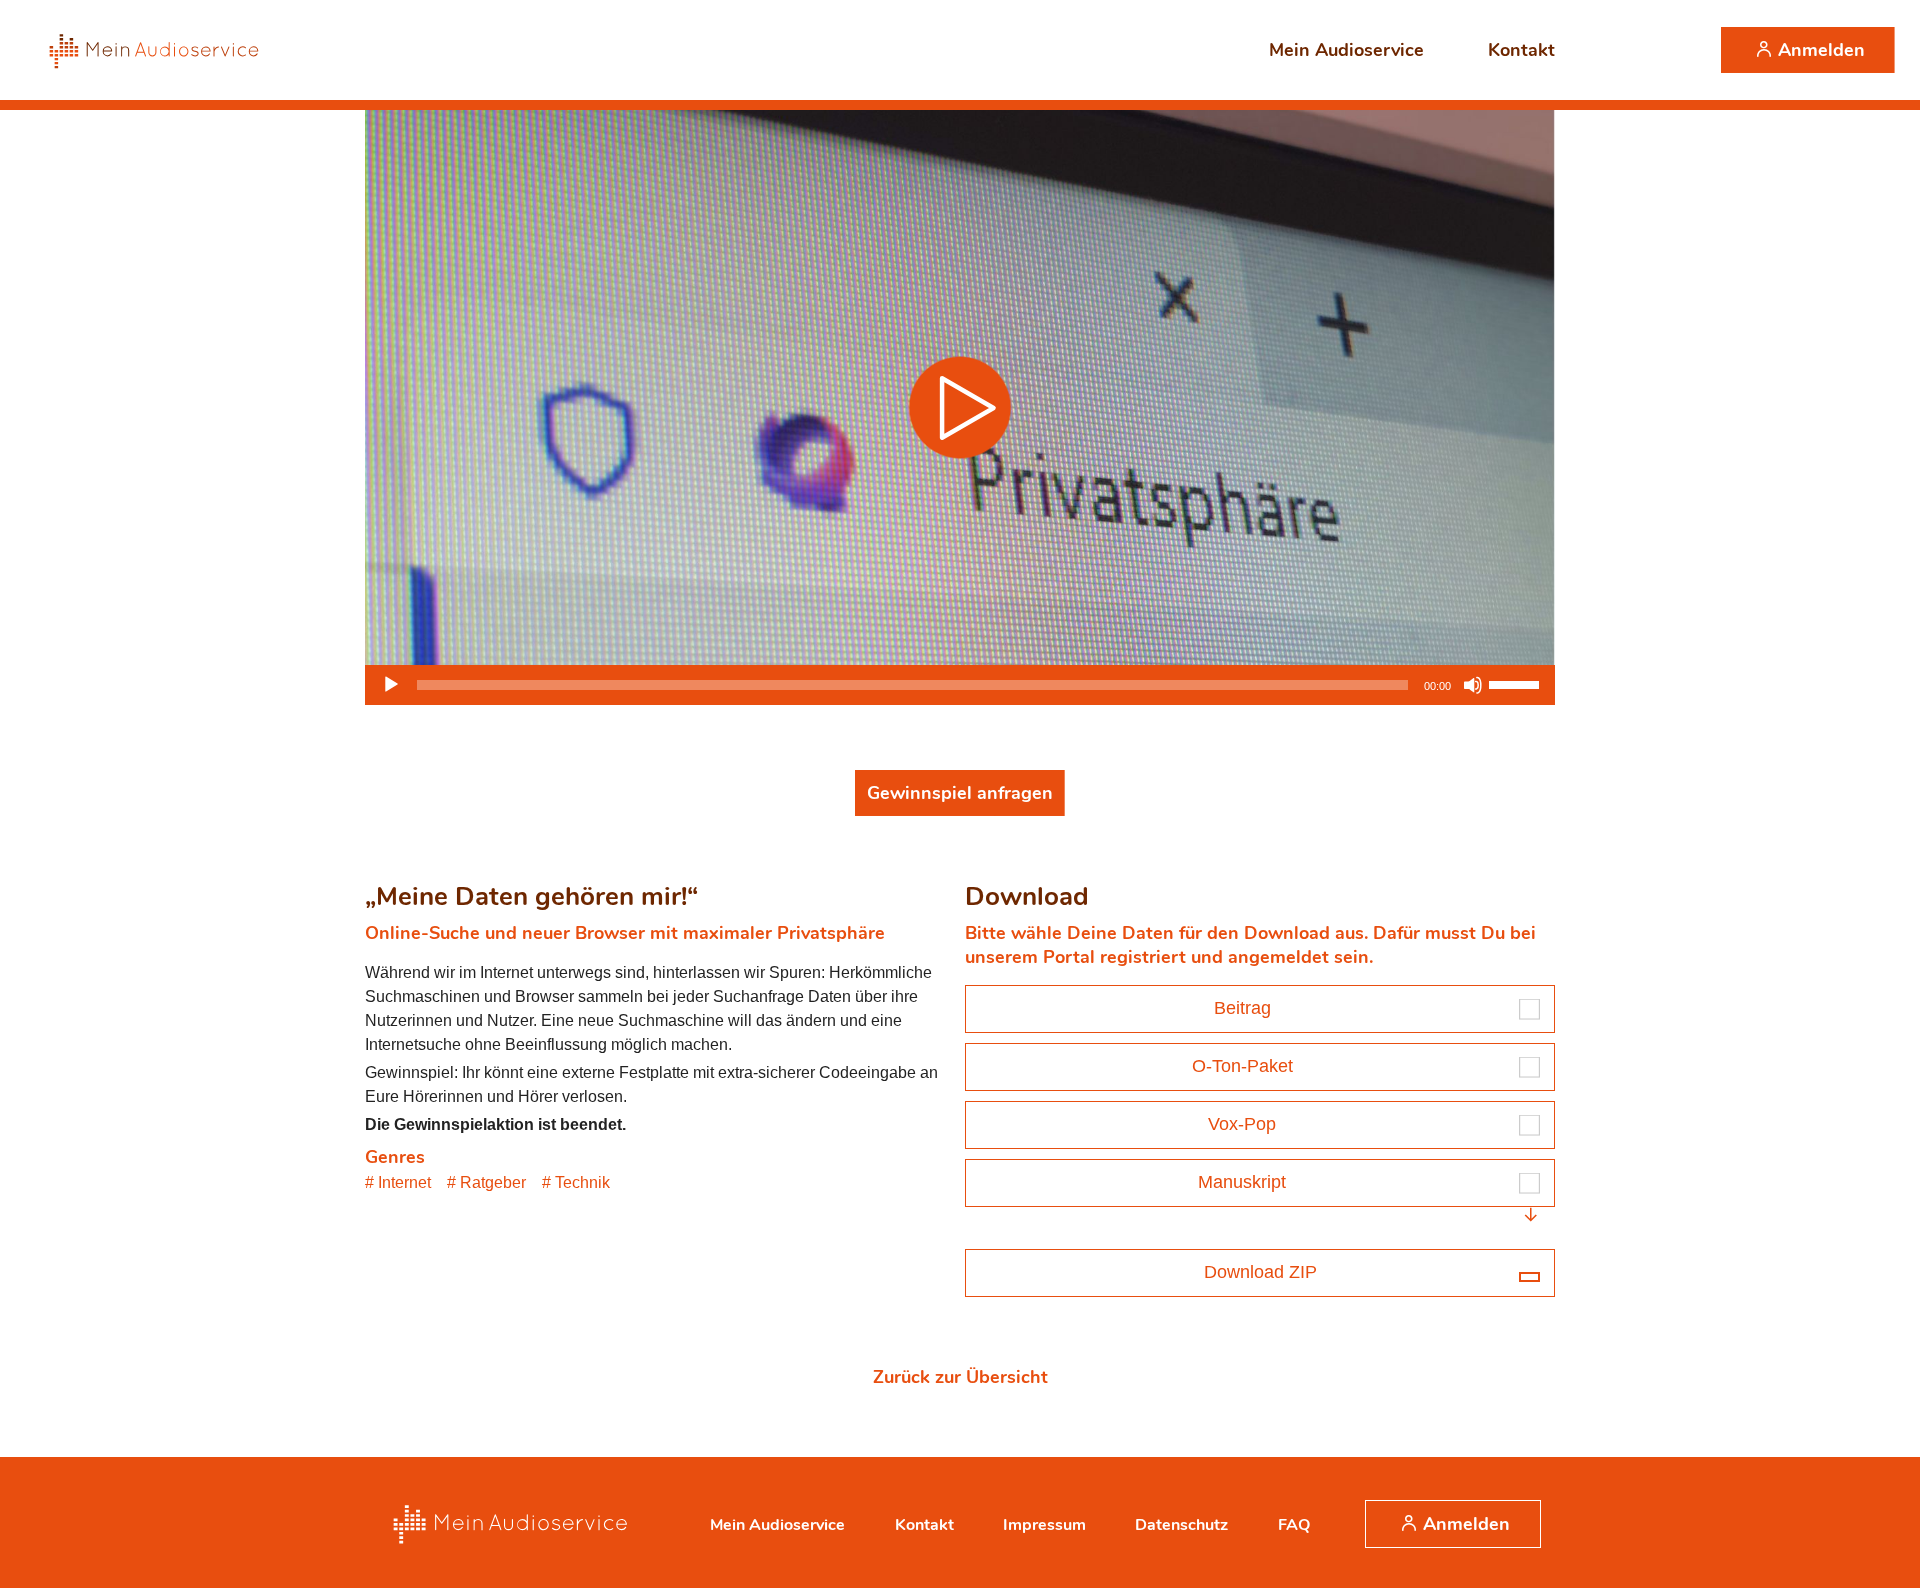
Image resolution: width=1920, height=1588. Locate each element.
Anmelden (1821, 50)
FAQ (1294, 1525)
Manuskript (1242, 1182)
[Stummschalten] (1473, 685)
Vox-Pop (1242, 1124)
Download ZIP (1260, 1272)
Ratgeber (493, 1182)
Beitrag (1242, 1008)
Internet (404, 1182)
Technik (582, 1182)
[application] (960, 685)
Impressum (1044, 1525)
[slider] (1517, 683)
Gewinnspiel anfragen (960, 793)
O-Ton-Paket (1242, 1066)
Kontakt (1521, 50)
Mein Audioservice (1346, 50)
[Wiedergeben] (391, 685)
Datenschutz (1181, 1525)
